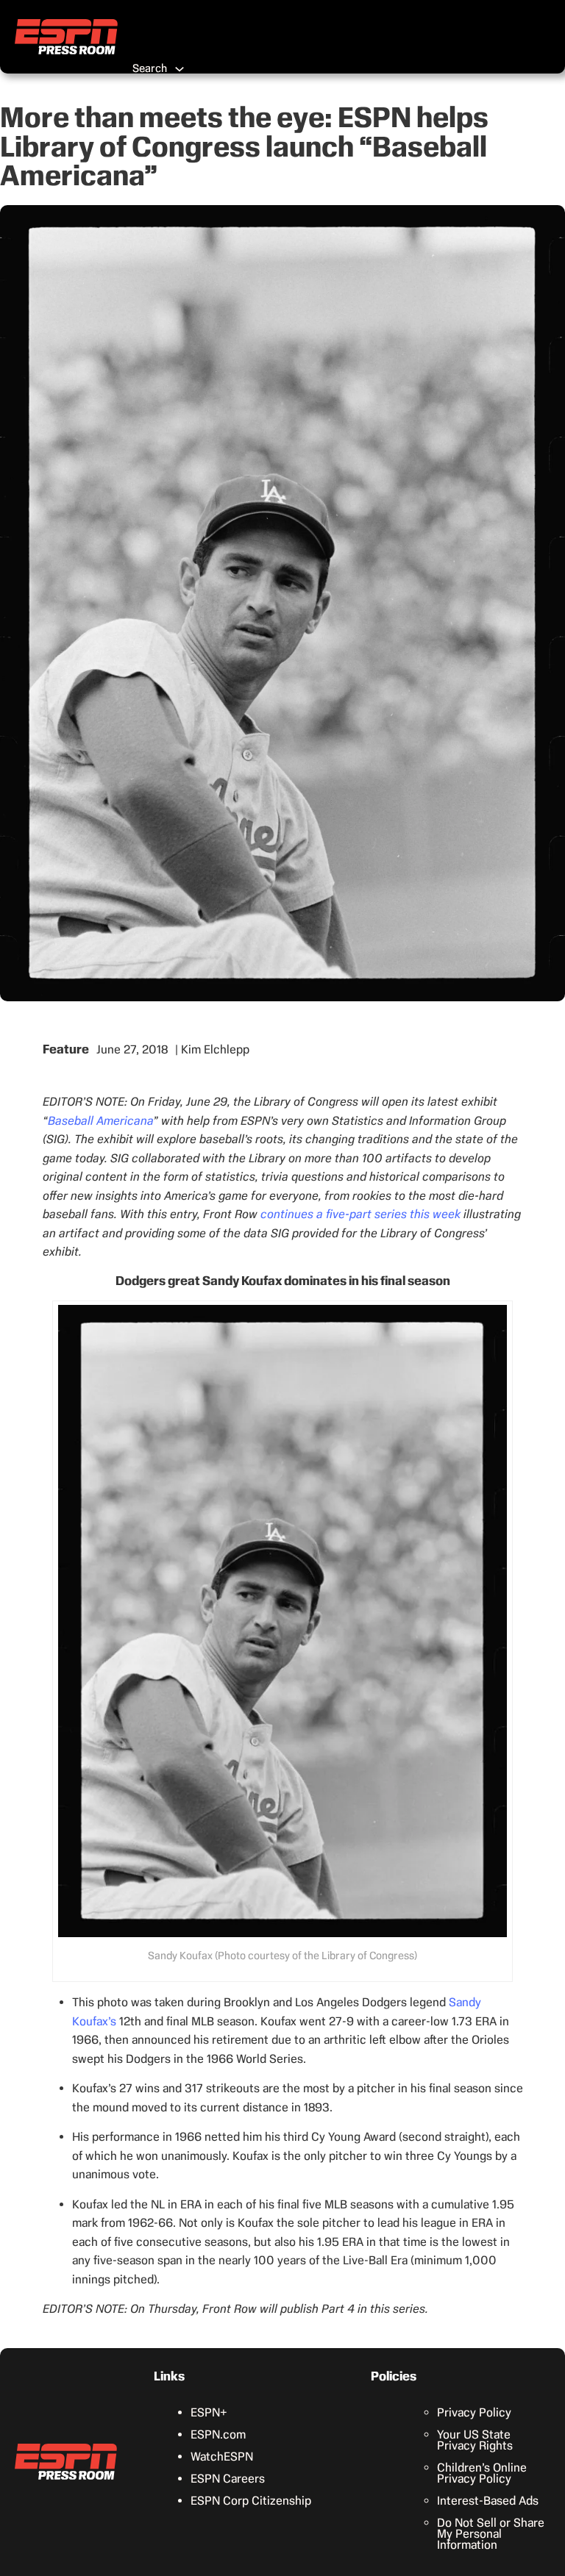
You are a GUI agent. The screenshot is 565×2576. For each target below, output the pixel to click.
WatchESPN (222, 2457)
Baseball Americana (100, 1121)
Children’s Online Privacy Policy (482, 2473)
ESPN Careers (228, 2479)
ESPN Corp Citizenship (251, 2501)
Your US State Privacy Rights (475, 2440)
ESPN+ (209, 2412)
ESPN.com (218, 2434)
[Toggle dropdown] (180, 69)
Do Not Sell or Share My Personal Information (491, 2534)
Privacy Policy (474, 2412)
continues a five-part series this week (360, 1214)
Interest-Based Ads (488, 2501)
